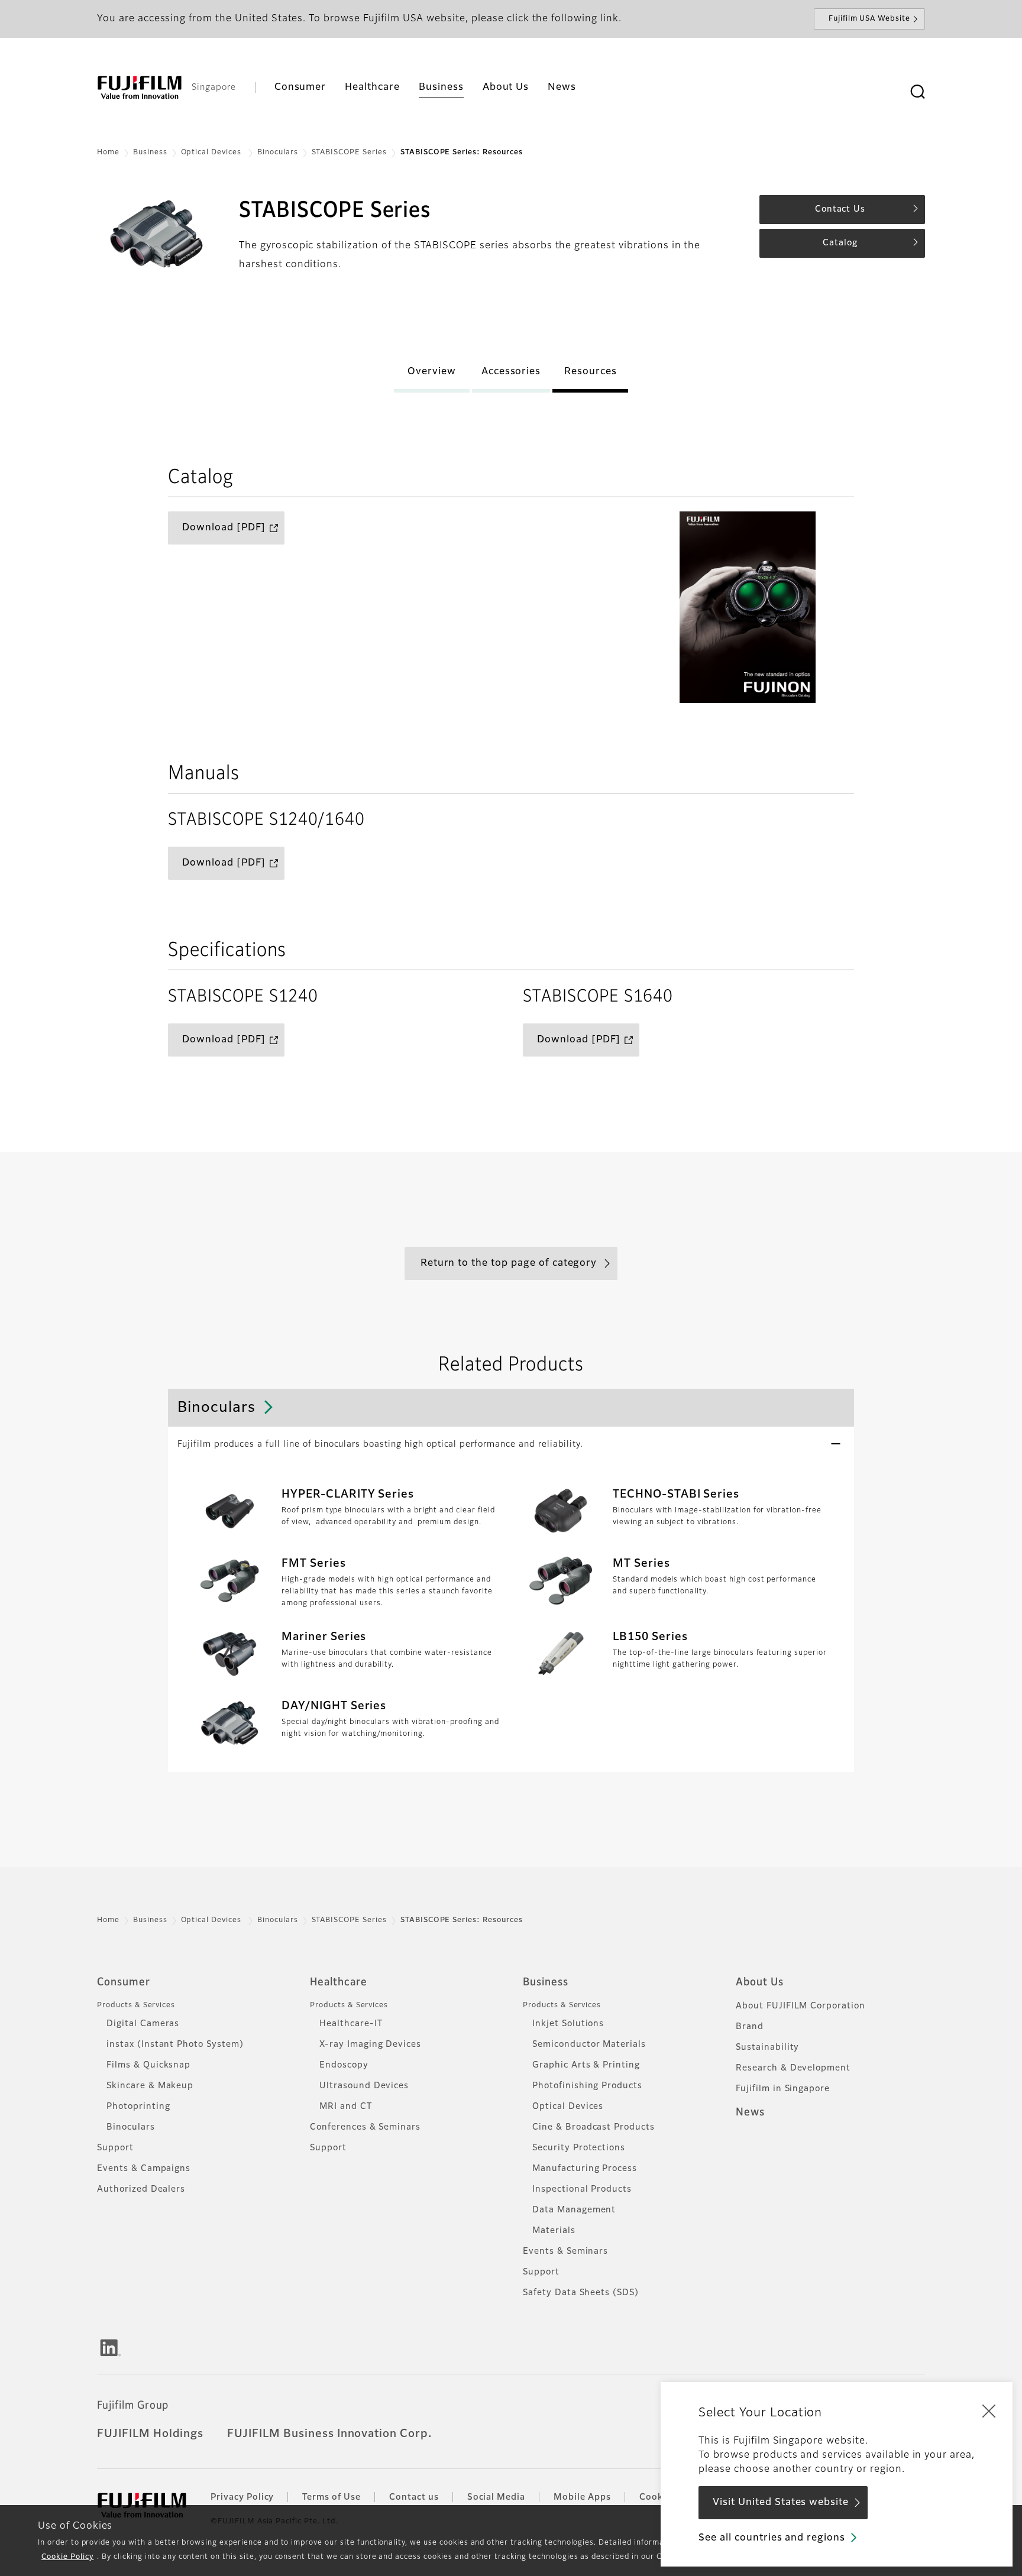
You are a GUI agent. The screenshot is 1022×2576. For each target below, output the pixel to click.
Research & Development (793, 2068)
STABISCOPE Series (349, 153)
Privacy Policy (242, 2497)
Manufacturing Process (585, 2169)
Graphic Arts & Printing (586, 2065)
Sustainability (767, 2047)
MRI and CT (346, 2107)
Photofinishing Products (587, 2086)
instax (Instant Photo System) (175, 2044)
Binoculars (278, 153)
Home (108, 153)
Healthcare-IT (351, 2024)
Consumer (124, 1982)
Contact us (414, 2497)
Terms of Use (331, 2497)
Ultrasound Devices (364, 2086)
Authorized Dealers (141, 2189)
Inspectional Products (582, 2189)
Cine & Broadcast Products (594, 2127)
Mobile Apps (582, 2497)
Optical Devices (212, 153)
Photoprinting (138, 2107)
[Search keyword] (917, 92)
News (750, 2112)
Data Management (574, 2210)
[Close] (989, 2410)
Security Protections (579, 2148)
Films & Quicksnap (148, 2065)
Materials (554, 2231)
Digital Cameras (143, 2024)
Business (150, 153)
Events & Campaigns (144, 2169)
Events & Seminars (565, 2251)
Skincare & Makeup (150, 2086)
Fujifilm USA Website (869, 19)
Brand (750, 2027)
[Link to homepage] (140, 88)
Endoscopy (344, 2065)
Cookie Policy (67, 2557)
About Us (760, 1982)
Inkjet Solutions (568, 2024)
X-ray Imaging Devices (370, 2044)
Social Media (497, 2497)
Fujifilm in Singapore (783, 2089)
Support (115, 2148)
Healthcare (339, 1982)
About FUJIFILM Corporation (801, 2006)
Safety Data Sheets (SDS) (581, 2293)
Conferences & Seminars (365, 2127)
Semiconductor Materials (589, 2044)
